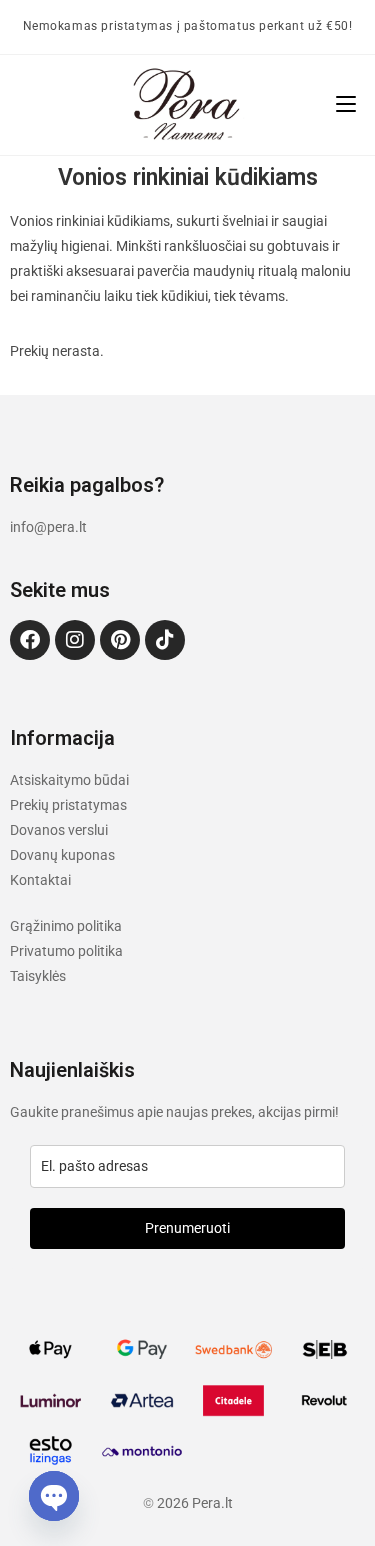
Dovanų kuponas (62, 855)
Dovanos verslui (59, 830)
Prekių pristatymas (68, 805)
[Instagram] (75, 640)
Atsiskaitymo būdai (69, 780)
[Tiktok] (165, 640)
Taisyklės (38, 976)
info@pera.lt (48, 527)
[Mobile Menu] (346, 105)
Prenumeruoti (187, 1228)
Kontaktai (40, 880)
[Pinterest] (120, 640)
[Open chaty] (54, 1496)
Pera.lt (212, 1503)
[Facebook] (30, 640)
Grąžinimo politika (66, 926)
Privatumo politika (66, 951)
